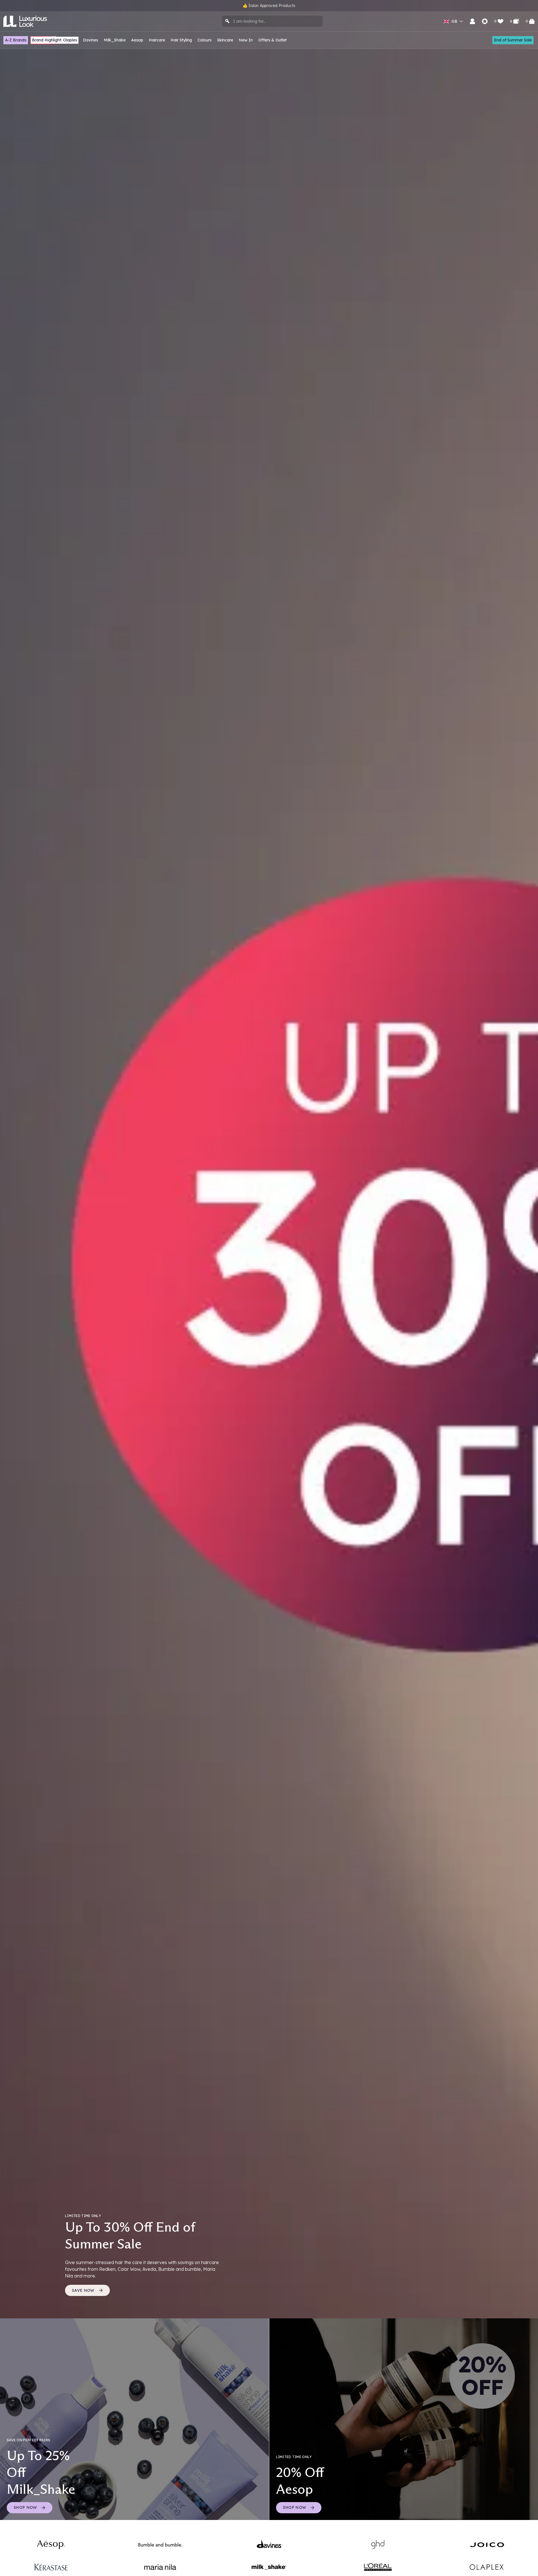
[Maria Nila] (160, 2567)
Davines (91, 40)
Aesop (137, 40)
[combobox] (272, 21)
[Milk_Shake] (269, 2567)
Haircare (157, 40)
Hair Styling (181, 40)
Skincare (225, 40)
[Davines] (269, 2545)
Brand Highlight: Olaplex (55, 40)
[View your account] (472, 21)
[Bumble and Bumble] (160, 2545)
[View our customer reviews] (485, 21)
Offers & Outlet (273, 40)
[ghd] (378, 2545)
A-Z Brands (16, 40)
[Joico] (487, 2545)
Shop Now (25, 2507)
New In (246, 40)
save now (83, 2290)
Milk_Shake (115, 40)
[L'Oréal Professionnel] (378, 2567)
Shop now (295, 2507)
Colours (205, 40)
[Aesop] (51, 2545)
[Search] (228, 21)
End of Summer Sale (513, 40)
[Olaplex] (487, 2567)
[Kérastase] (51, 2567)
